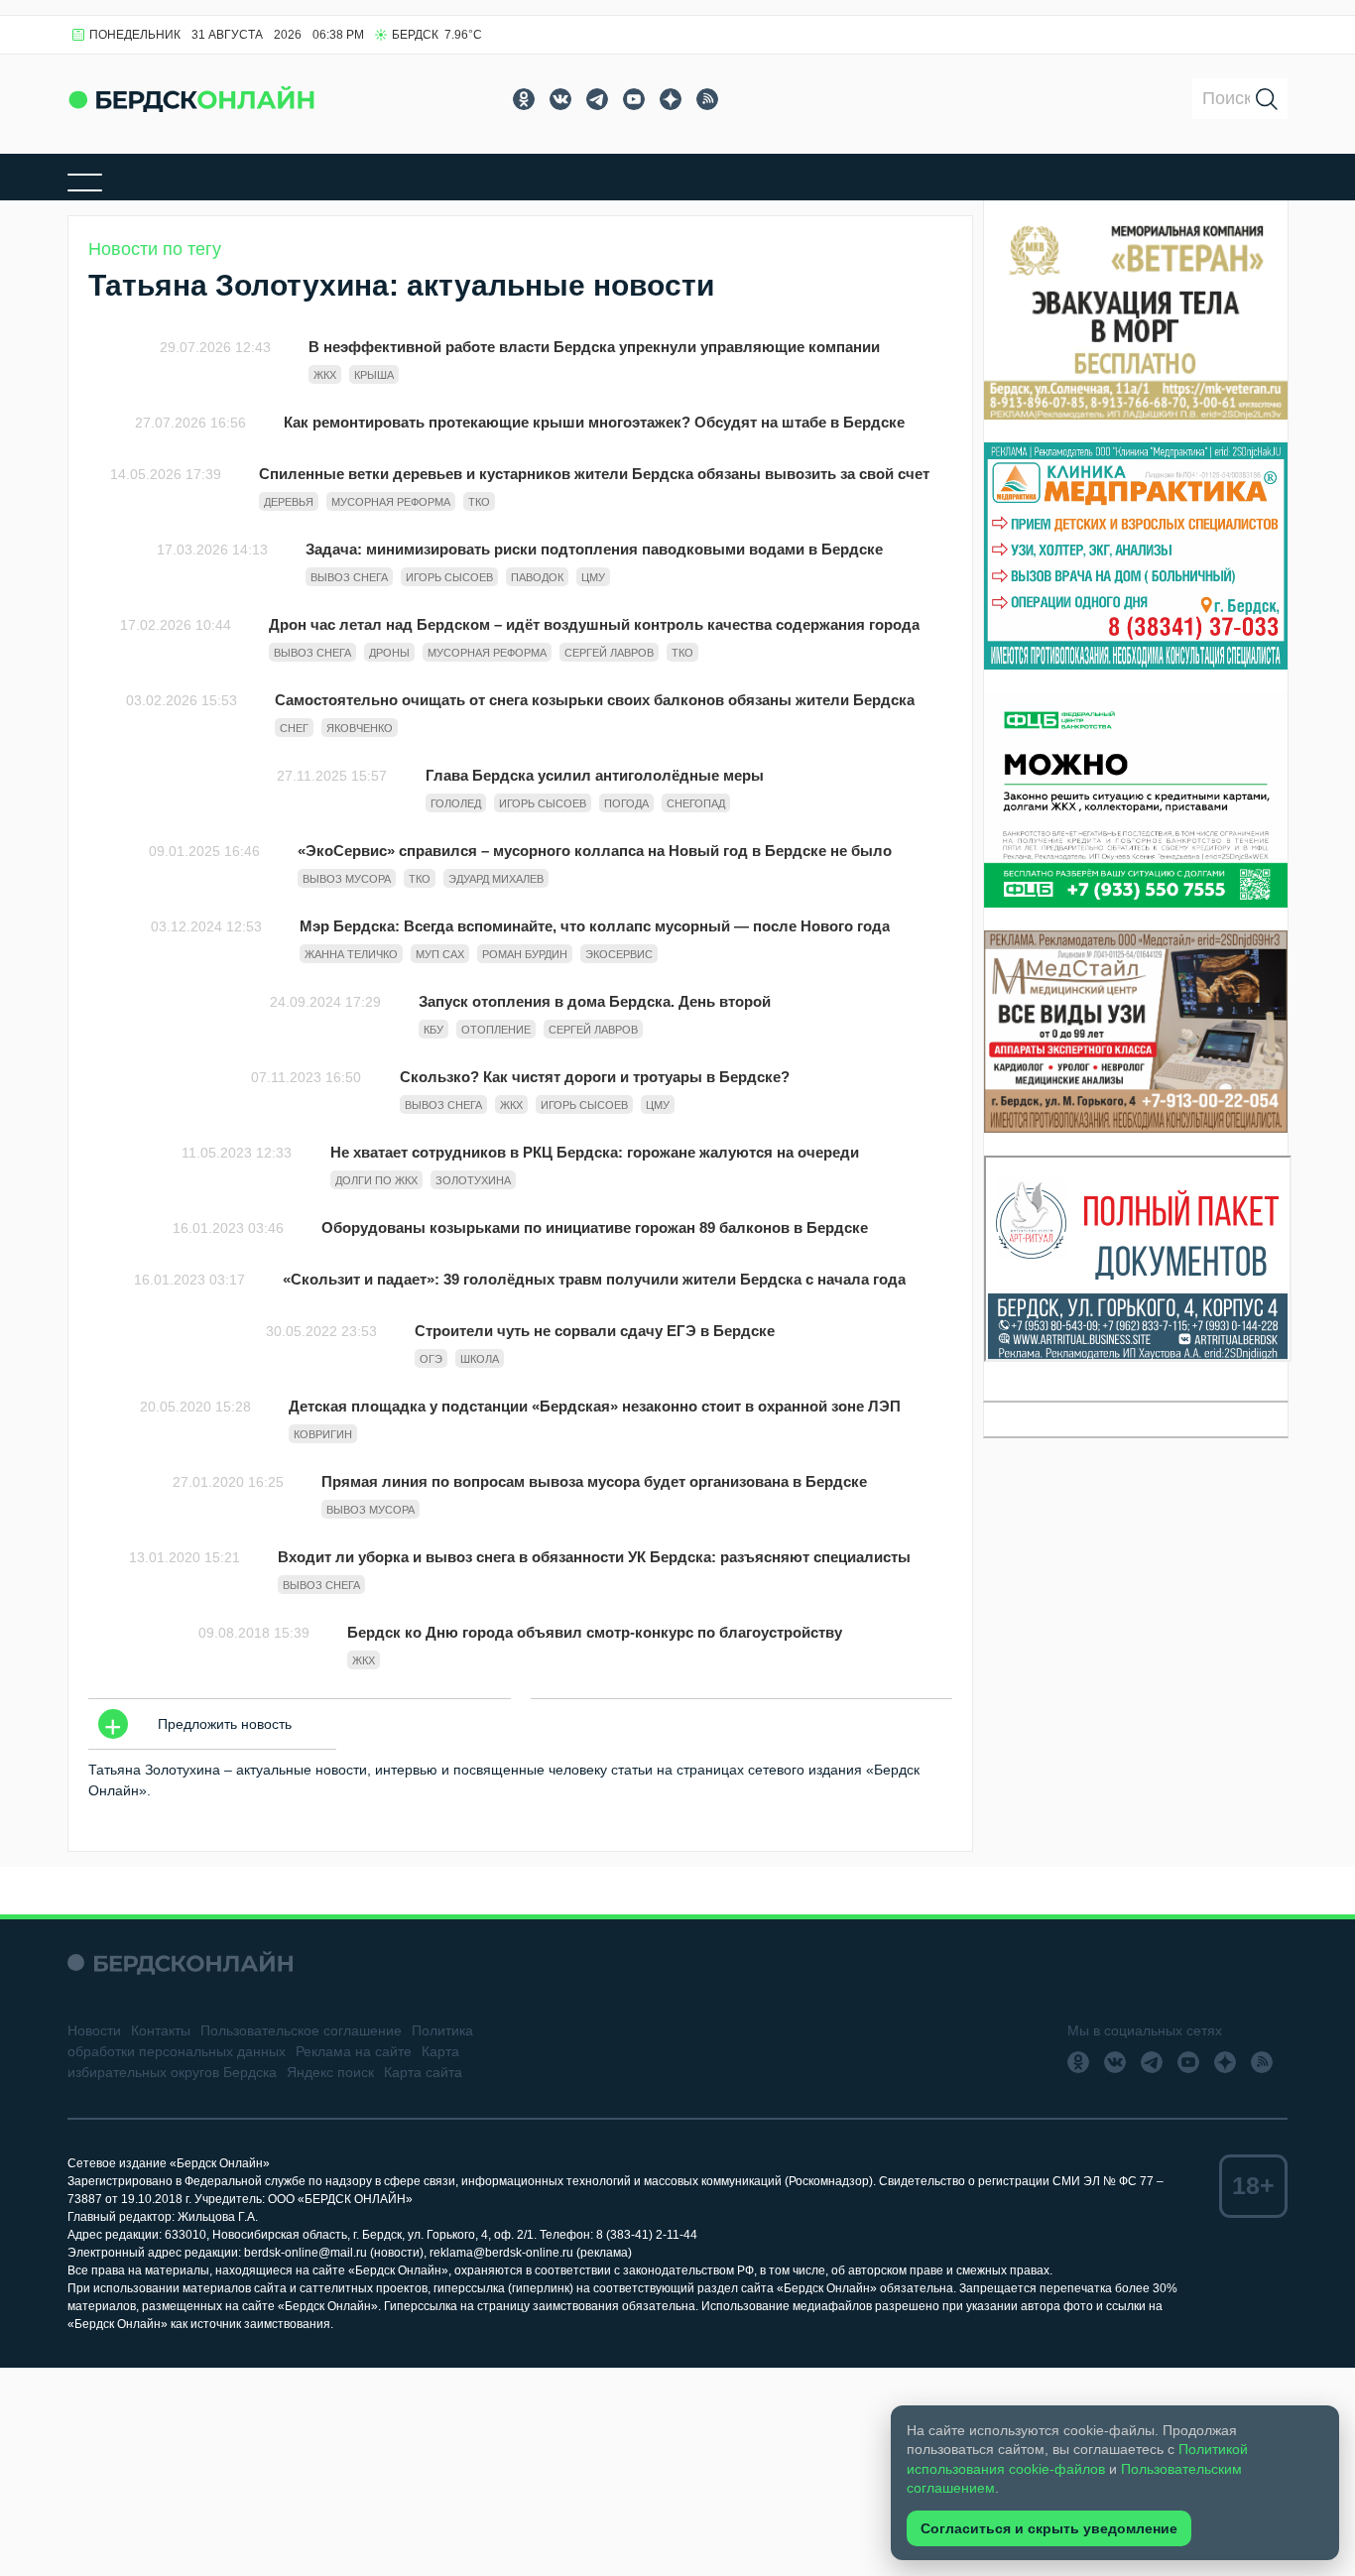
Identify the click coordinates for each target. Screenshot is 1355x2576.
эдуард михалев (496, 879)
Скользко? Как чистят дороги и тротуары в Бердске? (595, 1077)
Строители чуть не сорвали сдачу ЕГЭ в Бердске (595, 1331)
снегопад (696, 803)
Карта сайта (423, 2072)
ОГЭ (431, 1359)
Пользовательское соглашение (301, 2030)
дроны (389, 653)
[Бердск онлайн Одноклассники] (524, 99)
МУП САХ (440, 954)
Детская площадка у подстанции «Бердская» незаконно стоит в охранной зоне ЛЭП (595, 1406)
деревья (289, 502)
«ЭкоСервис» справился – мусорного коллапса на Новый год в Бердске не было (595, 851)
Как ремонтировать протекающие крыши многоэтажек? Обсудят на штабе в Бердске (594, 422)
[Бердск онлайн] (191, 99)
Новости (94, 2030)
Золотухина (473, 1180)
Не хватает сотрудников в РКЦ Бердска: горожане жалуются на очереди (595, 1152)
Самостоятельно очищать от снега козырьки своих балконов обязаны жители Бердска (595, 700)
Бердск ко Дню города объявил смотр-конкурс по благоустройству (595, 1632)
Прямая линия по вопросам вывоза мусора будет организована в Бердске (594, 1481)
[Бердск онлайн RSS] (707, 99)
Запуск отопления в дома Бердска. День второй (595, 1001)
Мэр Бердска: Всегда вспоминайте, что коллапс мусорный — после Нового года (595, 926)
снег (294, 728)
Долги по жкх (376, 1180)
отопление (496, 1030)
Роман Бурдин (525, 954)
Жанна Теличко (351, 954)
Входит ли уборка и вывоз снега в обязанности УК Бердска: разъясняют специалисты (594, 1557)
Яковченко (360, 728)
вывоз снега (349, 577)
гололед (456, 803)
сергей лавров (609, 653)
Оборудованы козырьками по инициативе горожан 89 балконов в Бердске (595, 1227)
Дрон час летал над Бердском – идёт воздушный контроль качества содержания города (594, 624)
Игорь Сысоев (449, 577)
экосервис (619, 954)
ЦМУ (593, 577)
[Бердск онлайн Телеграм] (597, 99)
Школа (480, 1359)
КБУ (433, 1030)
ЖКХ (325, 375)
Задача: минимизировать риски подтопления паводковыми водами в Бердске (594, 549)
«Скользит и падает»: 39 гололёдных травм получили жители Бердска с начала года (594, 1279)
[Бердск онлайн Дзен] (671, 99)
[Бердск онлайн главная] (180, 1963)
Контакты (161, 2030)
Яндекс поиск (330, 2072)
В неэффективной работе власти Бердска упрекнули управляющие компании (594, 347)
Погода (626, 803)
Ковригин (323, 1434)
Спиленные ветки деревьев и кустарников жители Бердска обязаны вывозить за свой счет (594, 474)
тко (479, 502)
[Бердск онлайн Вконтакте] (560, 99)
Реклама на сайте (354, 2051)
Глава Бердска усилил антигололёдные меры (595, 775)
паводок (537, 577)
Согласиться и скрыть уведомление (1049, 2528)
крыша (374, 375)
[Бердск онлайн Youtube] (634, 99)
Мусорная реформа (391, 502)
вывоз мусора (347, 879)
